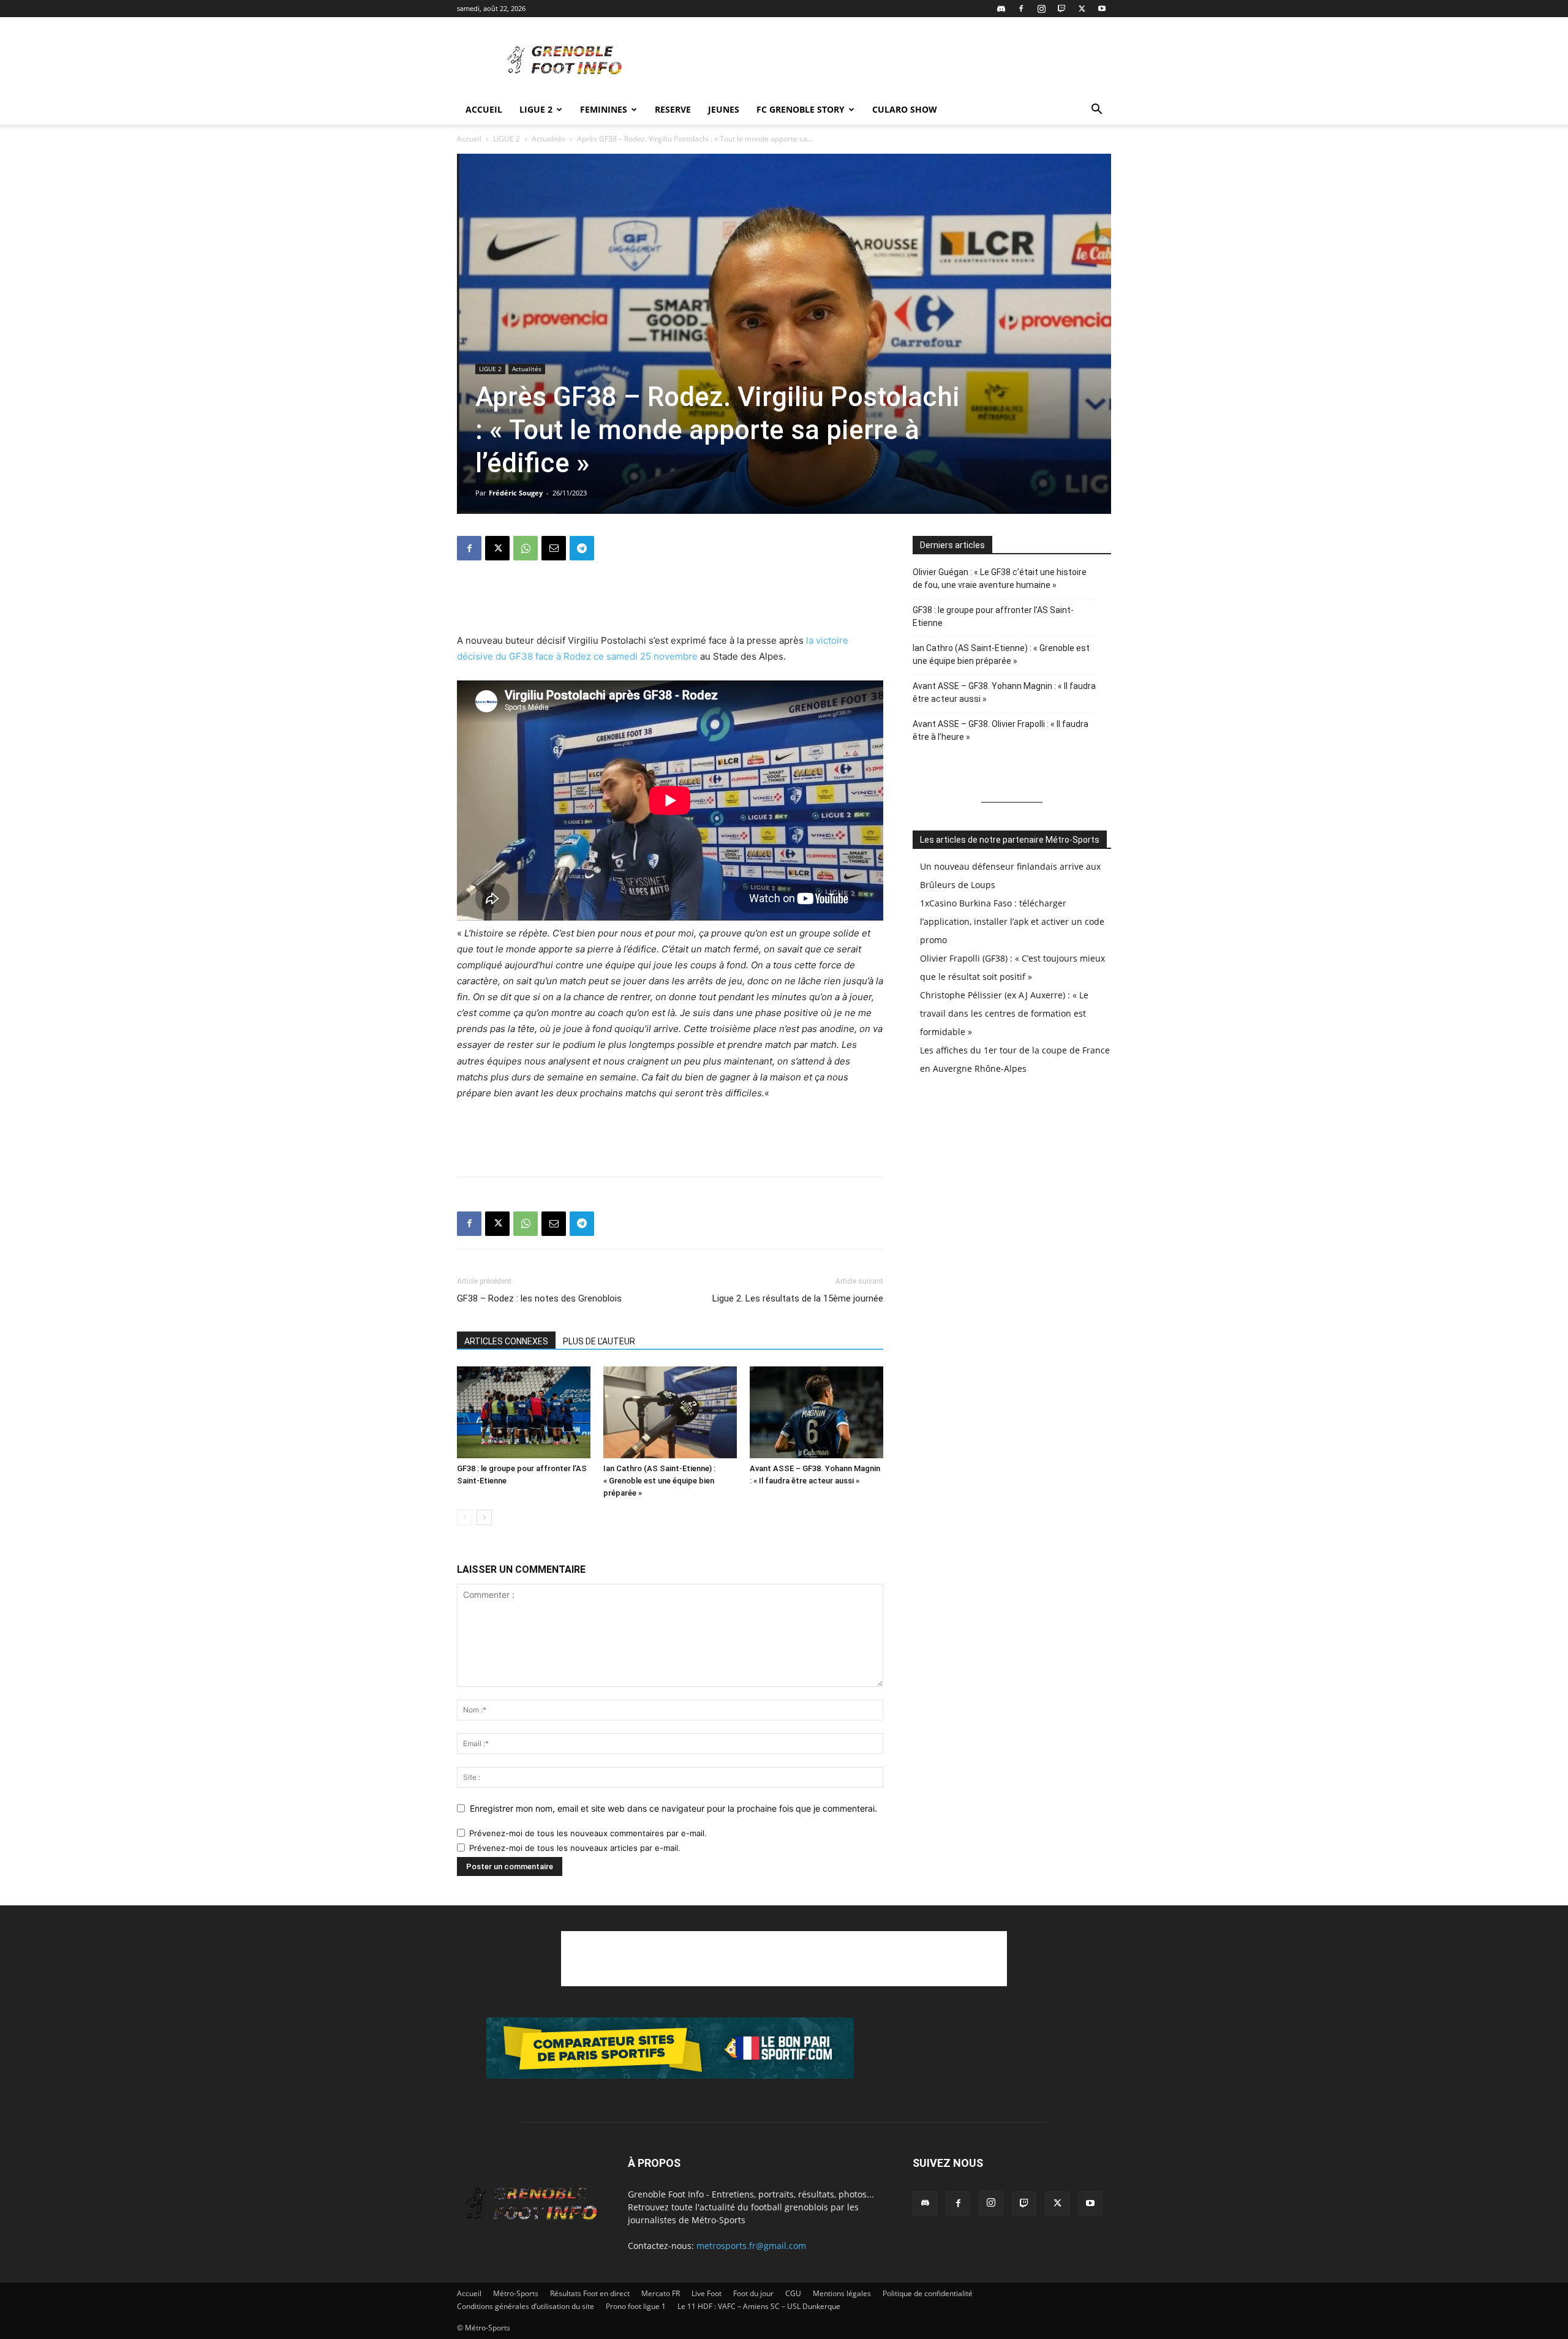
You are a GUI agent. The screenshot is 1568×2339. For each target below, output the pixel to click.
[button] (1096, 111)
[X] (1082, 9)
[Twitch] (1061, 9)
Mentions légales (842, 2293)
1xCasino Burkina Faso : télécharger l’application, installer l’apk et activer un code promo (1012, 921)
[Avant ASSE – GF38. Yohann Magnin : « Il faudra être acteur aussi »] (816, 1412)
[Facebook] (1021, 9)
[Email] (554, 548)
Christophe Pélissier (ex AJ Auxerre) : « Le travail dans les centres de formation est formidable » (1004, 1013)
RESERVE (673, 109)
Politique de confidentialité (928, 2293)
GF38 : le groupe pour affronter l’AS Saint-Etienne (993, 616)
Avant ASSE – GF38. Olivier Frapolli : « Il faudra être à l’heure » (1001, 730)
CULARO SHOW (905, 109)
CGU (793, 2293)
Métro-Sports (516, 2293)
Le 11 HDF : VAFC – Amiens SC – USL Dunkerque (759, 2306)
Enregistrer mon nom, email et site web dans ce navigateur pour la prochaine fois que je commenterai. (673, 1808)
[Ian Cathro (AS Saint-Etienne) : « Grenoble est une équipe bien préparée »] (670, 1412)
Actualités (548, 139)
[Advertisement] (888, 62)
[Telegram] (582, 548)
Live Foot (707, 2293)
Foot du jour (753, 2293)
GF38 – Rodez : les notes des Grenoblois (539, 1298)
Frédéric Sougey (516, 493)
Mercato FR (661, 2293)
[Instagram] (1041, 9)
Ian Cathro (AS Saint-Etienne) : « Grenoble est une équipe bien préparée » (659, 1481)
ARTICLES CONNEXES (506, 1341)
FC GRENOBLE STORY (801, 109)
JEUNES (724, 109)
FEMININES (604, 109)
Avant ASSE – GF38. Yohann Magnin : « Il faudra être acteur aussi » (1004, 692)
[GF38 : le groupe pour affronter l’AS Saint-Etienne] (524, 1412)
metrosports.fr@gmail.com (751, 2246)
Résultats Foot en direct (590, 2293)
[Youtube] (1102, 9)
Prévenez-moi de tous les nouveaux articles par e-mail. (575, 1848)
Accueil (484, 109)
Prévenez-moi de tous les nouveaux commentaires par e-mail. (588, 1833)
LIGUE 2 (536, 109)
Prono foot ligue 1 (636, 2306)
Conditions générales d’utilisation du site (526, 2306)
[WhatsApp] (526, 548)
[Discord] (1001, 9)
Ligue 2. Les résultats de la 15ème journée (798, 1298)
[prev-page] (465, 1517)
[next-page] (484, 1517)
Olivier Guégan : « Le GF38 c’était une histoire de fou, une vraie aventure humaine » (1000, 578)
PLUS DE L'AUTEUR (599, 1341)
